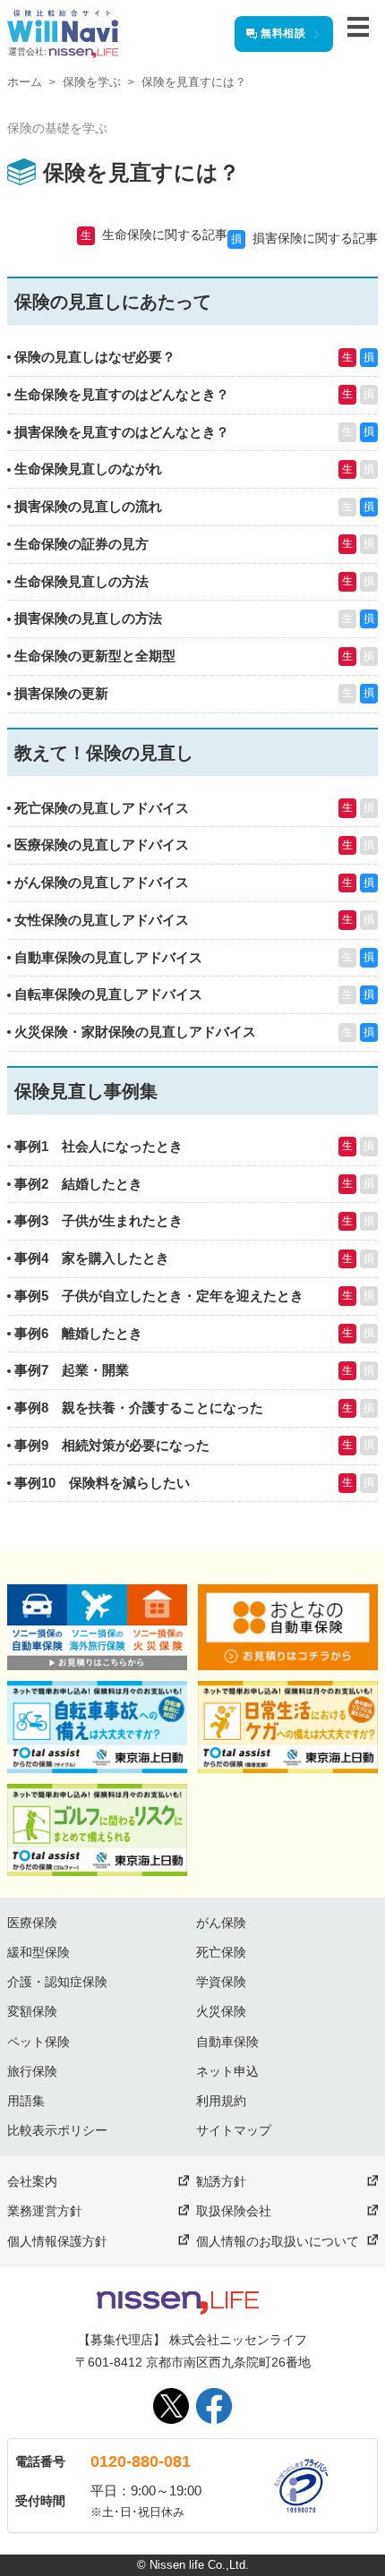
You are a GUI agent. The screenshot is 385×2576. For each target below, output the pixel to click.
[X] (171, 2406)
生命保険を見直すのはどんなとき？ (122, 394)
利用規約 (221, 2101)
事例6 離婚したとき (78, 1333)
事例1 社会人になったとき (98, 1146)
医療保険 (32, 1923)
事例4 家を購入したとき (92, 1258)
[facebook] (214, 2406)
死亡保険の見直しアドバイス (102, 808)
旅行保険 (32, 2071)
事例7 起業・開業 (72, 1370)
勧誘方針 (221, 2181)
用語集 (26, 2101)
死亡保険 (221, 1952)
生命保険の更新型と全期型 (95, 656)
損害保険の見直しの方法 (88, 618)
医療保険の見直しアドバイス (102, 844)
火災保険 (221, 2011)
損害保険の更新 (61, 693)
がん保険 (221, 1923)
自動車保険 (227, 2042)
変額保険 (32, 2011)
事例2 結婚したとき (78, 1184)
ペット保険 (38, 2042)
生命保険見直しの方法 (81, 581)
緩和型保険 (38, 1952)
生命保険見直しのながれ (88, 469)
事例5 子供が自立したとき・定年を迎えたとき (159, 1296)
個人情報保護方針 (57, 2241)
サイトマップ (234, 2130)
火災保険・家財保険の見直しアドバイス (135, 1032)
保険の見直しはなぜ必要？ (95, 357)
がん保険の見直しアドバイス (102, 882)
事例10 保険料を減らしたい (102, 1483)
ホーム (25, 82)
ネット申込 (227, 2071)
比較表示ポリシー (57, 2130)
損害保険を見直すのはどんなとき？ (122, 432)
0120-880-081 (141, 2461)
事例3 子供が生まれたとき (98, 1220)
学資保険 (221, 1982)
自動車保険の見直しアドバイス (108, 957)
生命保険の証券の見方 (81, 544)
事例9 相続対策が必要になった (112, 1445)
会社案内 (32, 2181)
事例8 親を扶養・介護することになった (139, 1407)
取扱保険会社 (234, 2211)
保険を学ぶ (92, 82)
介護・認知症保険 (57, 1982)
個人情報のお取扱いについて (278, 2241)
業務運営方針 (45, 2211)
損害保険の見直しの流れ (88, 506)
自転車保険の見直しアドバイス (108, 994)
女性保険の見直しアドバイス (102, 920)
